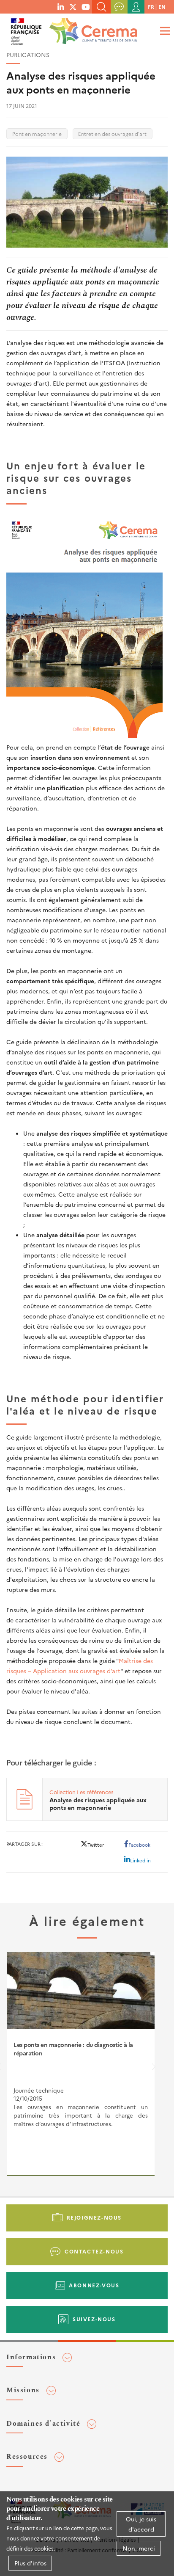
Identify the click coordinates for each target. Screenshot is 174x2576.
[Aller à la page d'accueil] (92, 29)
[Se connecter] (136, 7)
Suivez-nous (94, 2319)
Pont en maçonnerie (37, 134)
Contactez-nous (94, 2251)
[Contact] (119, 7)
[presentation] (154, 2069)
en (162, 7)
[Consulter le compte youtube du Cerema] (86, 6)
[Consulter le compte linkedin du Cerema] (61, 6)
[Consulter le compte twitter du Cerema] (73, 6)
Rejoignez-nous (94, 2217)
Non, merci (139, 2548)
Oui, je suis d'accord (141, 2524)
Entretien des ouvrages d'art (112, 134)
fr (151, 7)
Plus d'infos (30, 2563)
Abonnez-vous (94, 2285)
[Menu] (164, 31)
